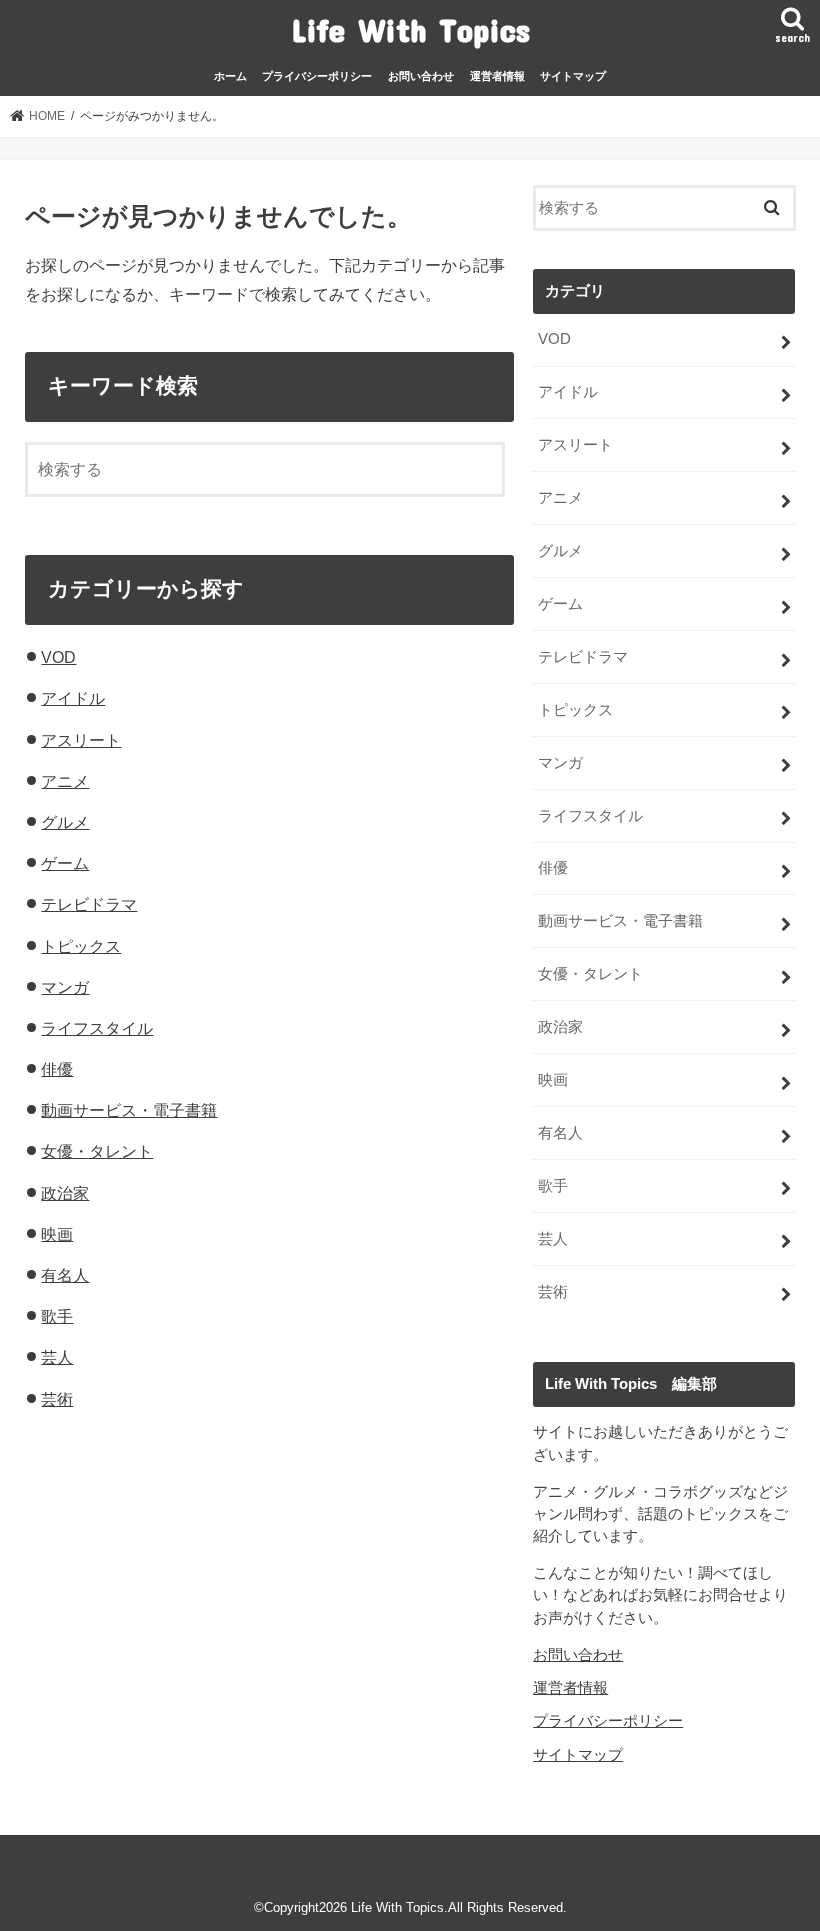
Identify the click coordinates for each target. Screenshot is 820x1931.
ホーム (230, 76)
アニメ (65, 781)
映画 (57, 1234)
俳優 (57, 1069)
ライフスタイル (97, 1028)
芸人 (57, 1357)
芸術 (57, 1399)
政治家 (65, 1193)
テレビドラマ (89, 904)
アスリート (81, 740)
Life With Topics (410, 29)
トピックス (81, 946)
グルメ (65, 822)
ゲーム (65, 863)
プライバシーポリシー (317, 76)
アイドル (73, 698)
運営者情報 (497, 76)
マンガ (65, 987)
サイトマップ (573, 76)
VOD (58, 657)
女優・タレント (97, 1151)
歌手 (57, 1316)
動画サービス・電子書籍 (129, 1110)
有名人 (65, 1275)
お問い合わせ (421, 76)
